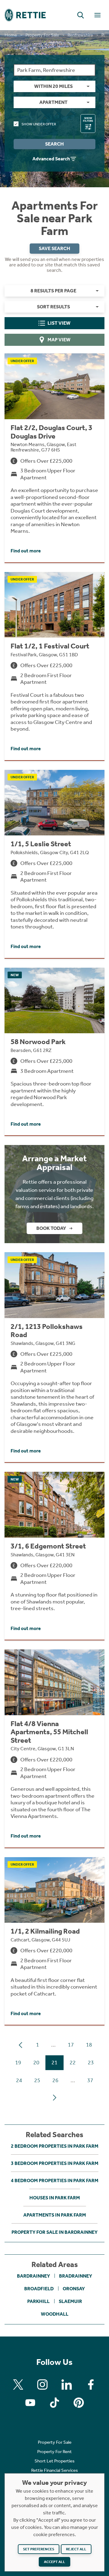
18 (89, 2045)
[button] (81, 15)
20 (36, 2063)
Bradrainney (76, 2276)
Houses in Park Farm (55, 2198)
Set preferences (39, 2549)
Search (54, 144)
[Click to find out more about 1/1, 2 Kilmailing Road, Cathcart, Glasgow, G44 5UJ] (54, 1941)
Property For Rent (54, 2452)
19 (18, 2063)
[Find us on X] (18, 2385)
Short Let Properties (54, 2461)
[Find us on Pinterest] (79, 2403)
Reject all (76, 2549)
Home (11, 35)
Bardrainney (33, 2276)
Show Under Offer (39, 124)
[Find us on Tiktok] (54, 2403)
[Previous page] (21, 2045)
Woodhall (55, 2314)
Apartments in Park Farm (55, 2215)
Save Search (54, 248)
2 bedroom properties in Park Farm (55, 2146)
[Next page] (54, 2098)
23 (91, 2063)
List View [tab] (59, 323)
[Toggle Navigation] (97, 15)
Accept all (54, 2562)
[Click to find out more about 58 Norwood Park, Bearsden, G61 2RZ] (54, 1052)
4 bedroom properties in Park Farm (55, 2180)
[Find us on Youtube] (30, 2403)
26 (55, 2080)
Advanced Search (51, 159)
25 (37, 2080)
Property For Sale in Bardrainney (54, 2232)
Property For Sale (42, 35)
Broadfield (39, 2289)
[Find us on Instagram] (42, 2385)
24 (19, 2080)
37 (90, 2080)
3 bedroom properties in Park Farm (55, 2163)
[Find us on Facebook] (91, 2385)
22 (73, 2063)
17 (71, 2045)
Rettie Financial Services (54, 2470)
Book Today (51, 1228)
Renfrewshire (80, 35)
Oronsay (74, 2289)
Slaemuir (70, 2301)
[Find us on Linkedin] (67, 2385)
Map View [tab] (59, 340)
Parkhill (38, 2301)
